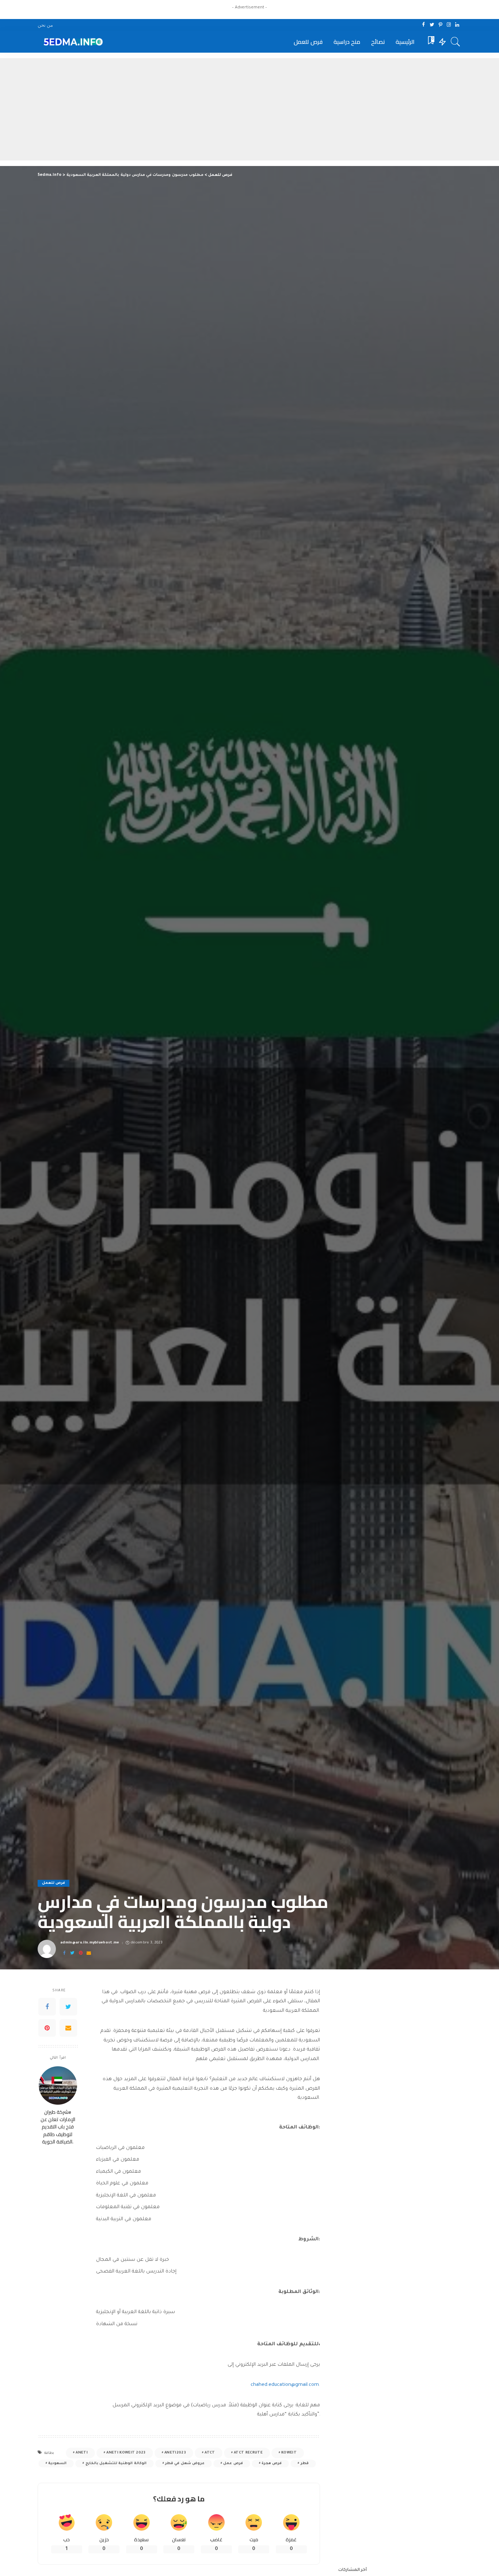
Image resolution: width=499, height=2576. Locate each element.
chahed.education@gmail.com (285, 2385)
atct (210, 2453)
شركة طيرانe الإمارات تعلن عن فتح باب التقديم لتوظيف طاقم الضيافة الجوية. (58, 2127)
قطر (305, 2464)
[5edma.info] (72, 42)
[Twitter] (432, 25)
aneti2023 (175, 2453)
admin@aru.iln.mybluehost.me (90, 1943)
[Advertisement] (249, 109)
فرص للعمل (54, 1883)
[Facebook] (424, 25)
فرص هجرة (272, 2464)
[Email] (89, 1953)
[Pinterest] (440, 25)
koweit (289, 2453)
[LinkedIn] (457, 25)
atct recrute (248, 2453)
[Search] (456, 42)
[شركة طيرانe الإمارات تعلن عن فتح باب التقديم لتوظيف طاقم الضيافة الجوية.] (58, 2085)
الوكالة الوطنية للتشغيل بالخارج (116, 2464)
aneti (82, 2453)
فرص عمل (233, 2464)
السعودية (57, 2464)
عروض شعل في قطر (185, 2464)
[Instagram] (449, 25)
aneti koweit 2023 (126, 2453)
